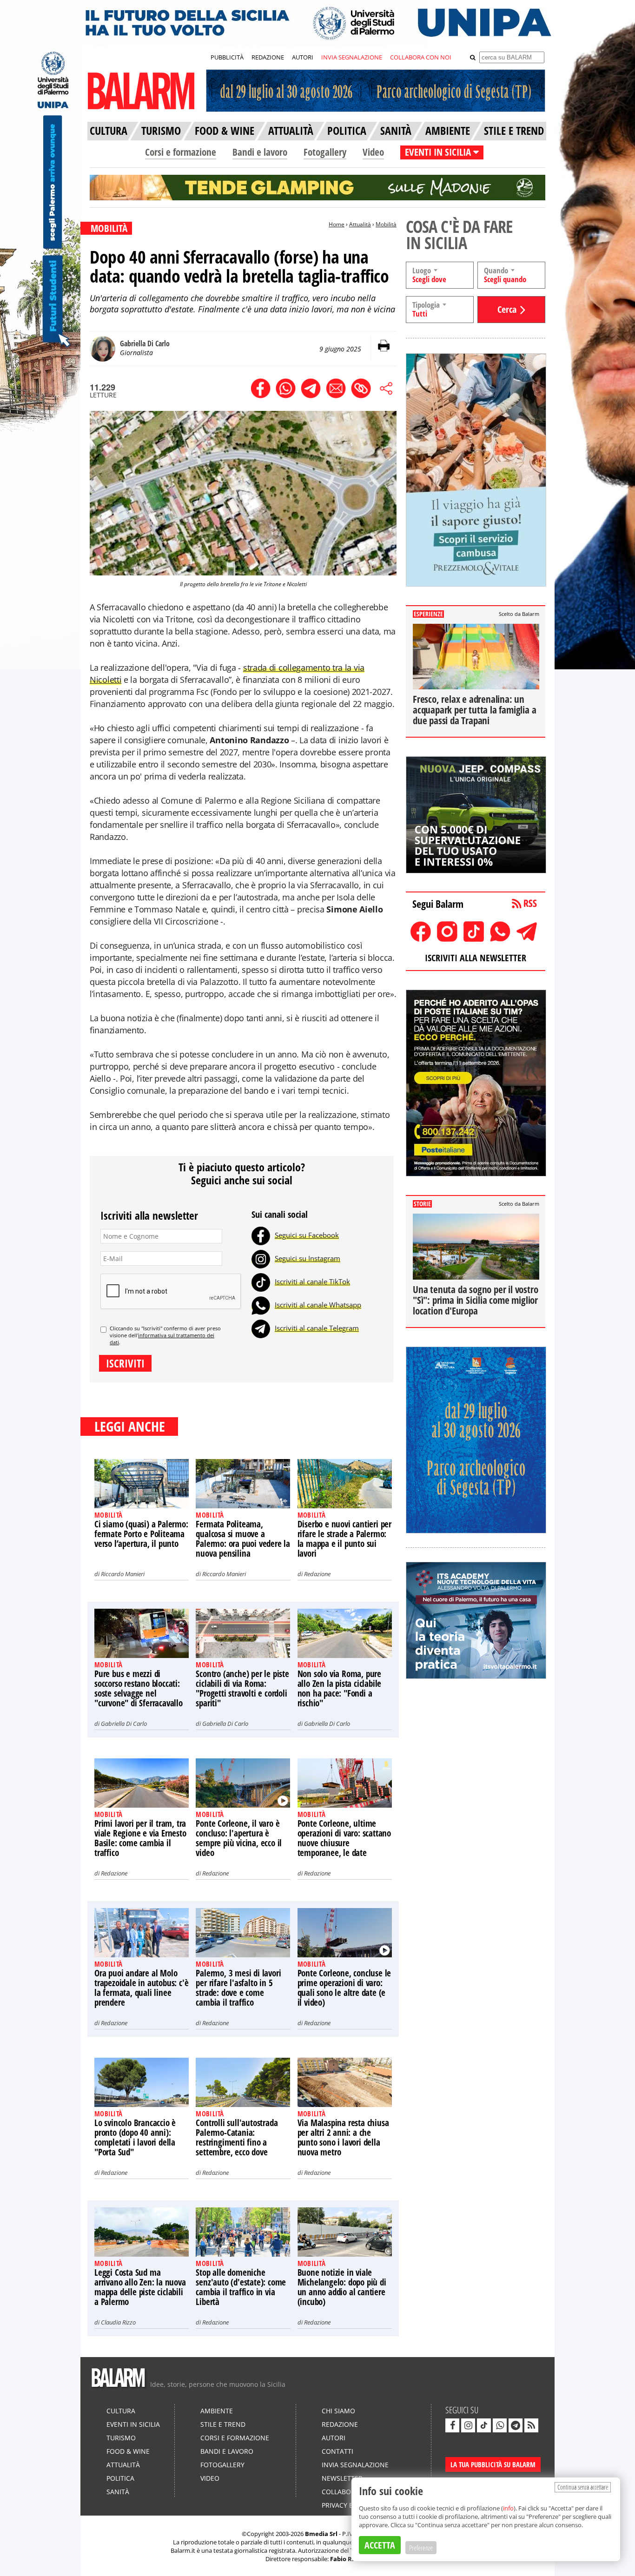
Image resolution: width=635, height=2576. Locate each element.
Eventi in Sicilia (133, 2424)
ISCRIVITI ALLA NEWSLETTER (476, 958)
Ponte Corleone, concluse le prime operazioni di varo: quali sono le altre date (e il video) (344, 1988)
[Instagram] (261, 1258)
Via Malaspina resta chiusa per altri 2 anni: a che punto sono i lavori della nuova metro (343, 2137)
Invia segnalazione (355, 2465)
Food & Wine (128, 2451)
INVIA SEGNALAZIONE (352, 57)
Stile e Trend (223, 2424)
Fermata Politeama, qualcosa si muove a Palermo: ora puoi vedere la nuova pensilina (243, 1539)
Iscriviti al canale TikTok (312, 1281)
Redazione (317, 1574)
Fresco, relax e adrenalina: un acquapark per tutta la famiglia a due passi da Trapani (474, 710)
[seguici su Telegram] (516, 2425)
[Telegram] (261, 1328)
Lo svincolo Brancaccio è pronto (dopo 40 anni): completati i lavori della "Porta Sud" (135, 2137)
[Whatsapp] (261, 1305)
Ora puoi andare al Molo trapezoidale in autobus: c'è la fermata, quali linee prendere (141, 1988)
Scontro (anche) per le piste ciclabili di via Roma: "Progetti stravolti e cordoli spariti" (242, 1688)
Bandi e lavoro (260, 152)
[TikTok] (261, 1281)
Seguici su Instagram (308, 1258)
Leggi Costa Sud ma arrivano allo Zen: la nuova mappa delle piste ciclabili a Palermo (140, 2287)
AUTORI (303, 57)
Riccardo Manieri (123, 1574)
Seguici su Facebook (307, 1235)
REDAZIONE (268, 57)
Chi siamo (338, 2411)
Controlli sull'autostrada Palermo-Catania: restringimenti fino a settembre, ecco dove (237, 2137)
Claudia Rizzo (118, 2322)
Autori (334, 2438)
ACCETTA (380, 2545)
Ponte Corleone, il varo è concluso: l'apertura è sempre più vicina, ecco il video (239, 1838)
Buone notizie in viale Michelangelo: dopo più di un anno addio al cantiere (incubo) (342, 2287)
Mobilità (386, 224)
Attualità (360, 224)
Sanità (118, 2492)
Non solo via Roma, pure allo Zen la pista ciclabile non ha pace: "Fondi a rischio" (340, 1688)
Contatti (337, 2451)
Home (337, 224)
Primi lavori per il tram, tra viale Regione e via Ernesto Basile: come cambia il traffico (140, 1838)
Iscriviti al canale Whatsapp (318, 1305)
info (508, 2508)
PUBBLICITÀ (227, 57)
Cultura (121, 2411)
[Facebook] (261, 1235)
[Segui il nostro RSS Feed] (531, 2425)
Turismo (121, 2438)
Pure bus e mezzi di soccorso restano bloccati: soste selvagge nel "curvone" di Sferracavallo (139, 1688)
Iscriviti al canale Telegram (317, 1328)
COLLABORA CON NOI (421, 57)
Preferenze (421, 2548)
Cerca (507, 309)
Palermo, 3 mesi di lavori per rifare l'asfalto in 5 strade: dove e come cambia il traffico (238, 1988)
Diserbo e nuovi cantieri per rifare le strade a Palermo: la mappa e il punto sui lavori (344, 1539)
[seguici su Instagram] (468, 2425)
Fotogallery (325, 152)
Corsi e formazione (181, 152)
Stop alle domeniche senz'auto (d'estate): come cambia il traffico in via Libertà (241, 2287)
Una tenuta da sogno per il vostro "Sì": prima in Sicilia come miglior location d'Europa (475, 1300)
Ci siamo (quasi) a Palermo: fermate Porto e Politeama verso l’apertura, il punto (141, 1534)
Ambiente (217, 2411)
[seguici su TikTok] (484, 2425)
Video (373, 152)
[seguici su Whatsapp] (500, 2425)
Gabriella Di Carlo (124, 1724)
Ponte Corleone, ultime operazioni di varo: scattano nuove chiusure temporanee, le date (344, 1838)
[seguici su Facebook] (452, 2425)
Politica (120, 2478)
